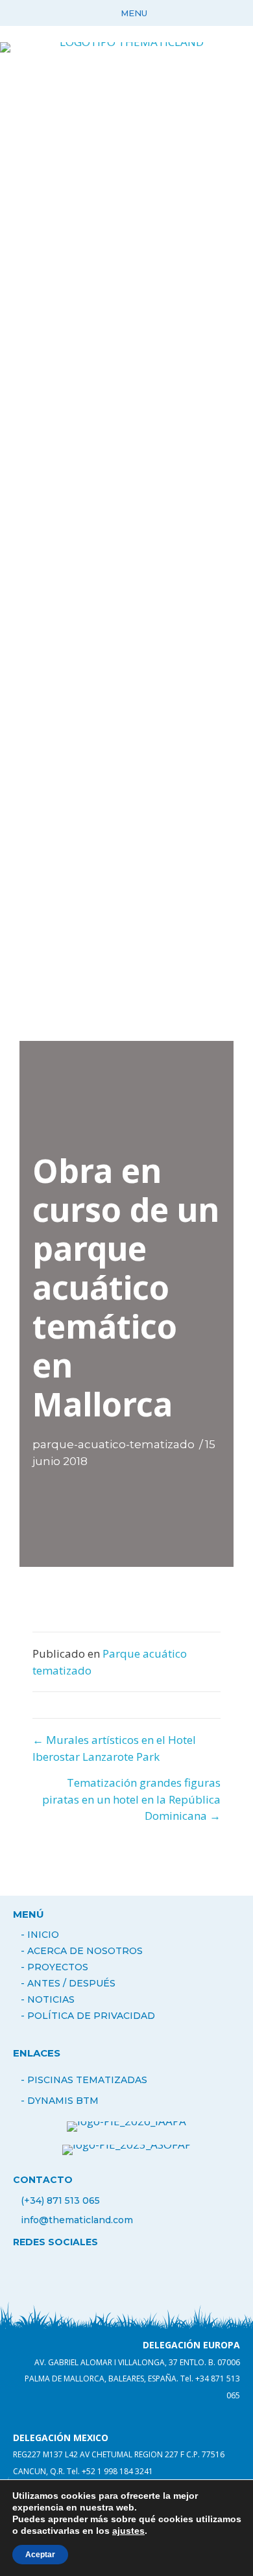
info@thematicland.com (77, 2220)
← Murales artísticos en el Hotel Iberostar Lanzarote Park (114, 1748)
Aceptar (40, 2555)
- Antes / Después (68, 1983)
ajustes (128, 2531)
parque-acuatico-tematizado (114, 1444)
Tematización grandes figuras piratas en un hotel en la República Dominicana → (131, 1799)
